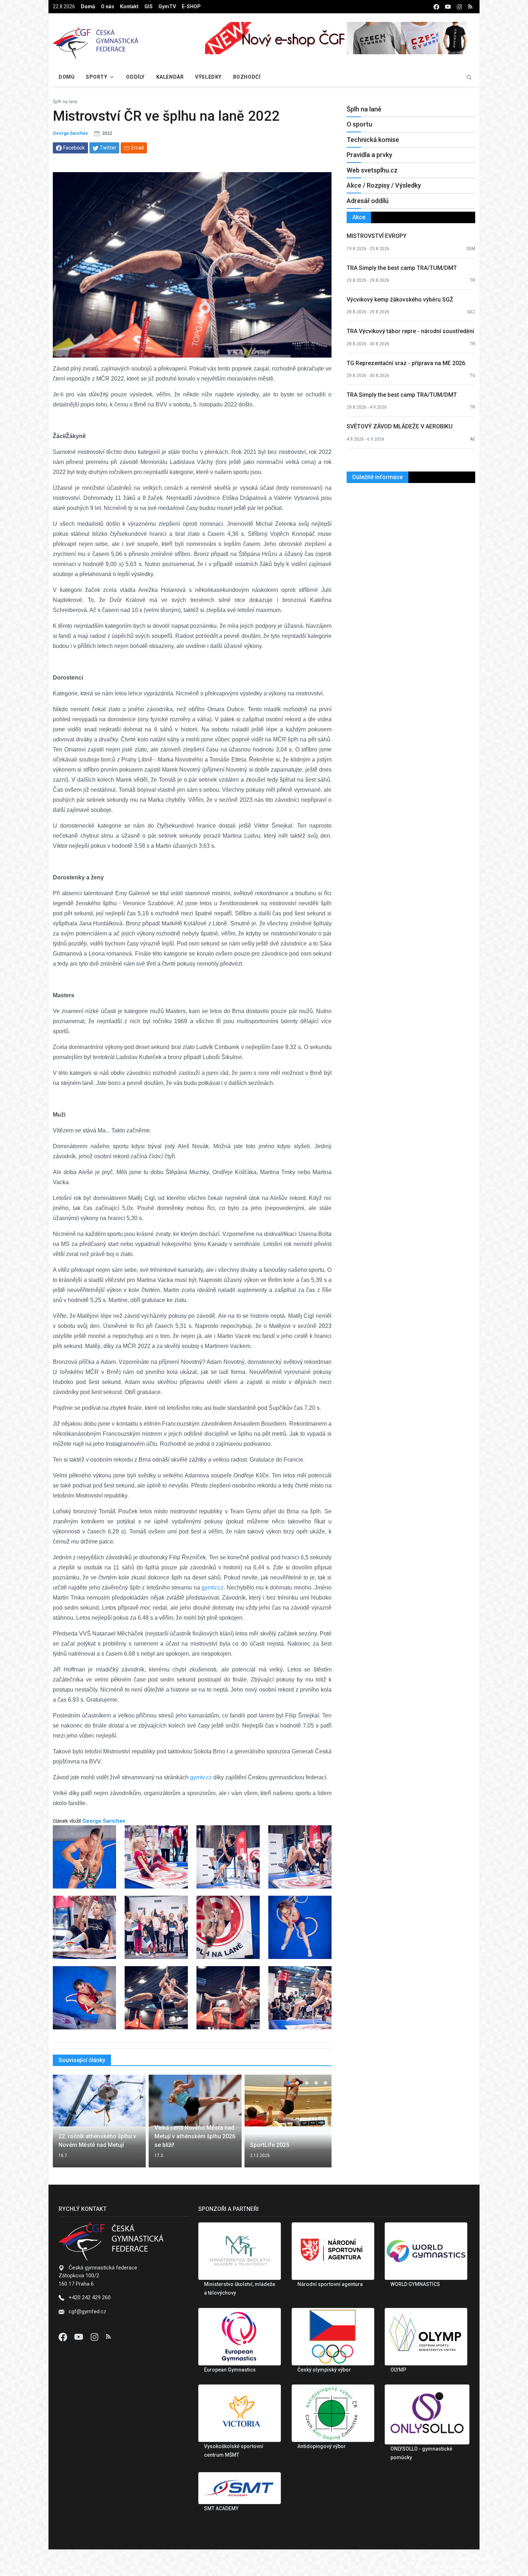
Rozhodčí (247, 77)
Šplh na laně (65, 102)
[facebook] (436, 7)
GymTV (167, 6)
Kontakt (129, 6)
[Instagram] (95, 2337)
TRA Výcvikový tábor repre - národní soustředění (410, 331)
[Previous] (65, 2125)
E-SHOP (191, 6)
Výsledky (208, 77)
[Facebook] (64, 2337)
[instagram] (459, 7)
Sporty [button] (96, 77)
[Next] (319, 2125)
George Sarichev (70, 133)
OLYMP (398, 2370)
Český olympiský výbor (324, 2370)
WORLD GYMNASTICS (415, 2284)
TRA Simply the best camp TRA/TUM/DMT (402, 268)
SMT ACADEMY (221, 2508)
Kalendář (170, 77)
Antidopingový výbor (322, 2446)
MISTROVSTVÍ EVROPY (377, 236)
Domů (88, 6)
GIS (149, 6)
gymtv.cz (212, 1588)
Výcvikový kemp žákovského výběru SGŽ (400, 300)
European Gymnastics (230, 2370)
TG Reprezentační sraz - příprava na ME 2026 (406, 363)
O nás (108, 6)
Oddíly (135, 77)
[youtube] (448, 7)
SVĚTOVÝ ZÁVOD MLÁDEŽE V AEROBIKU (400, 426)
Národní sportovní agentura (330, 2284)
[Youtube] (79, 2337)
